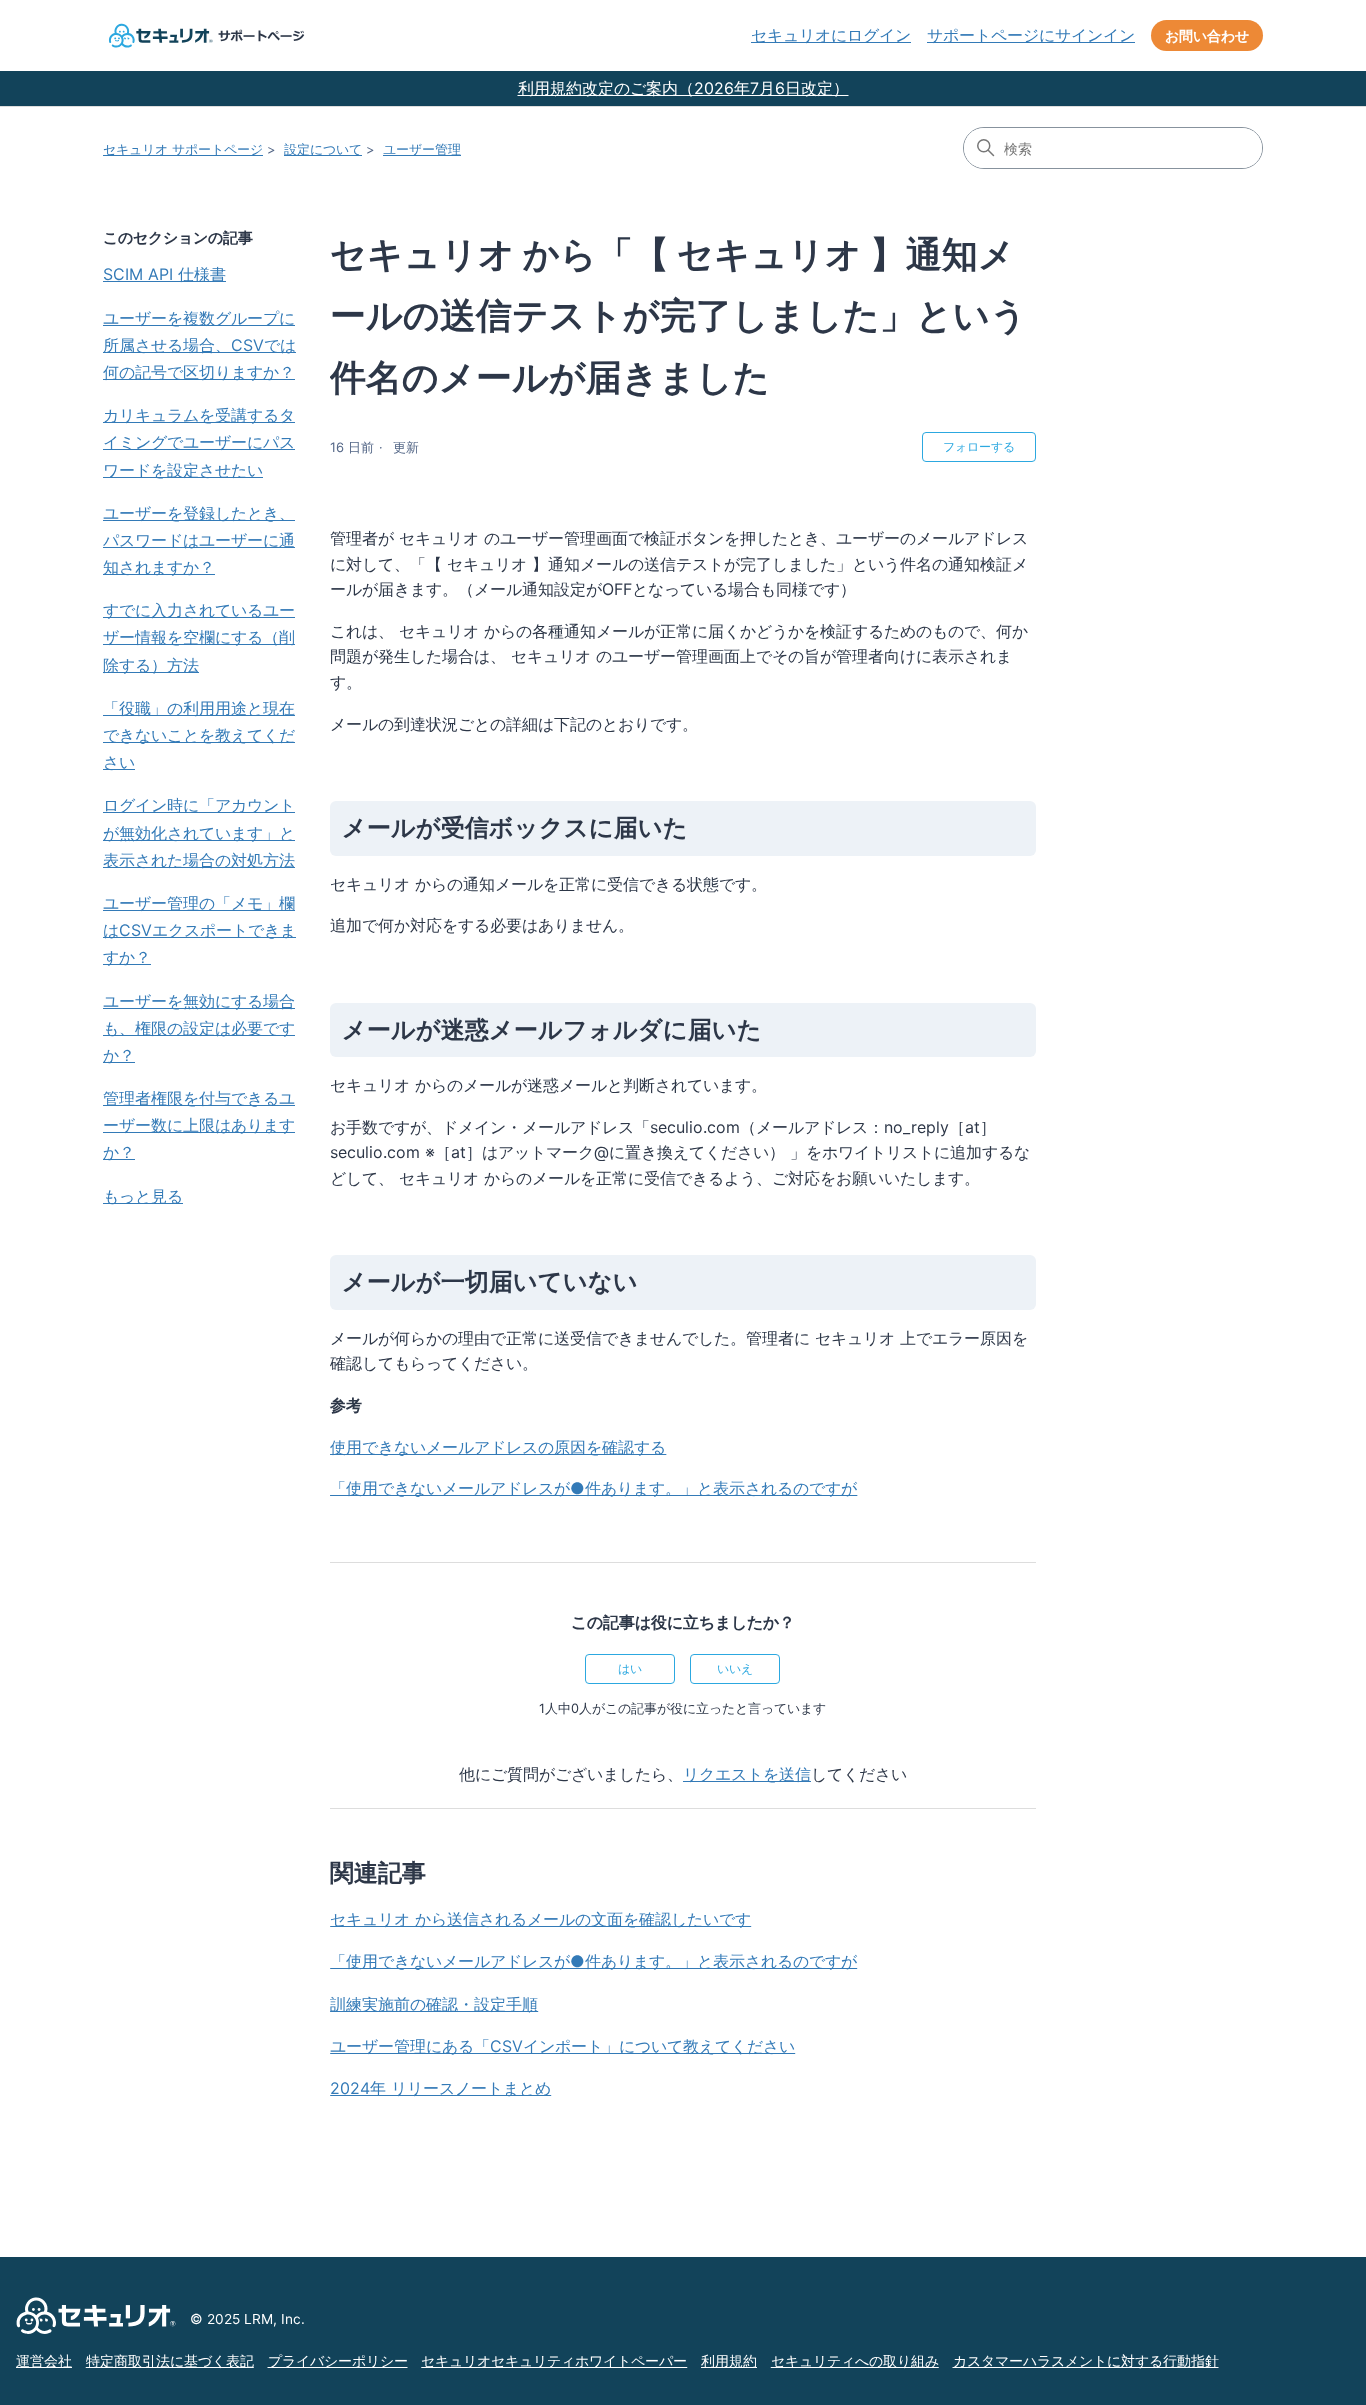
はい (630, 1668)
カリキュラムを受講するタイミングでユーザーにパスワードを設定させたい (199, 442)
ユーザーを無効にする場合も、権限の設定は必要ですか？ (199, 1028)
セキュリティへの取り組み (855, 2361)
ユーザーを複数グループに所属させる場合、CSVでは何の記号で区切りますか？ (199, 345)
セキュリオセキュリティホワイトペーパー (554, 2361)
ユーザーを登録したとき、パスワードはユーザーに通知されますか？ (199, 540)
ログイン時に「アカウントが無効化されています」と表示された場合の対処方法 (199, 832)
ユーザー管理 (422, 149)
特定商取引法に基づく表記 (170, 2361)
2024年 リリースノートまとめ (440, 2088)
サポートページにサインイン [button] (1031, 35)
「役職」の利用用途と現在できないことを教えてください (199, 735)
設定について (323, 149)
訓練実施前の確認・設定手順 (434, 2004)
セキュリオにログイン (831, 35)
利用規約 (729, 2361)
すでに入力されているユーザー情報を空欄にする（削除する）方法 (199, 637)
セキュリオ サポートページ (183, 149)
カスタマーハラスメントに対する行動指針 (1086, 2361)
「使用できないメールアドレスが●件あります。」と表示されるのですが (593, 1961)
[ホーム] (204, 35)
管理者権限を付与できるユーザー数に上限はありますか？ (199, 1125)
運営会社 (44, 2361)
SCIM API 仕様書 (164, 274)
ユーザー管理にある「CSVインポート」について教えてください (562, 2046)
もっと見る (143, 1196)
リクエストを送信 (747, 1774)
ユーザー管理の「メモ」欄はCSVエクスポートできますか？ (199, 930)
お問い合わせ (1207, 35)
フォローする (979, 446)
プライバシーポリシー (338, 2361)
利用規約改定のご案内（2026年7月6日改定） (683, 88)
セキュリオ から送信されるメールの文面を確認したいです (540, 1919)
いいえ (735, 1668)
